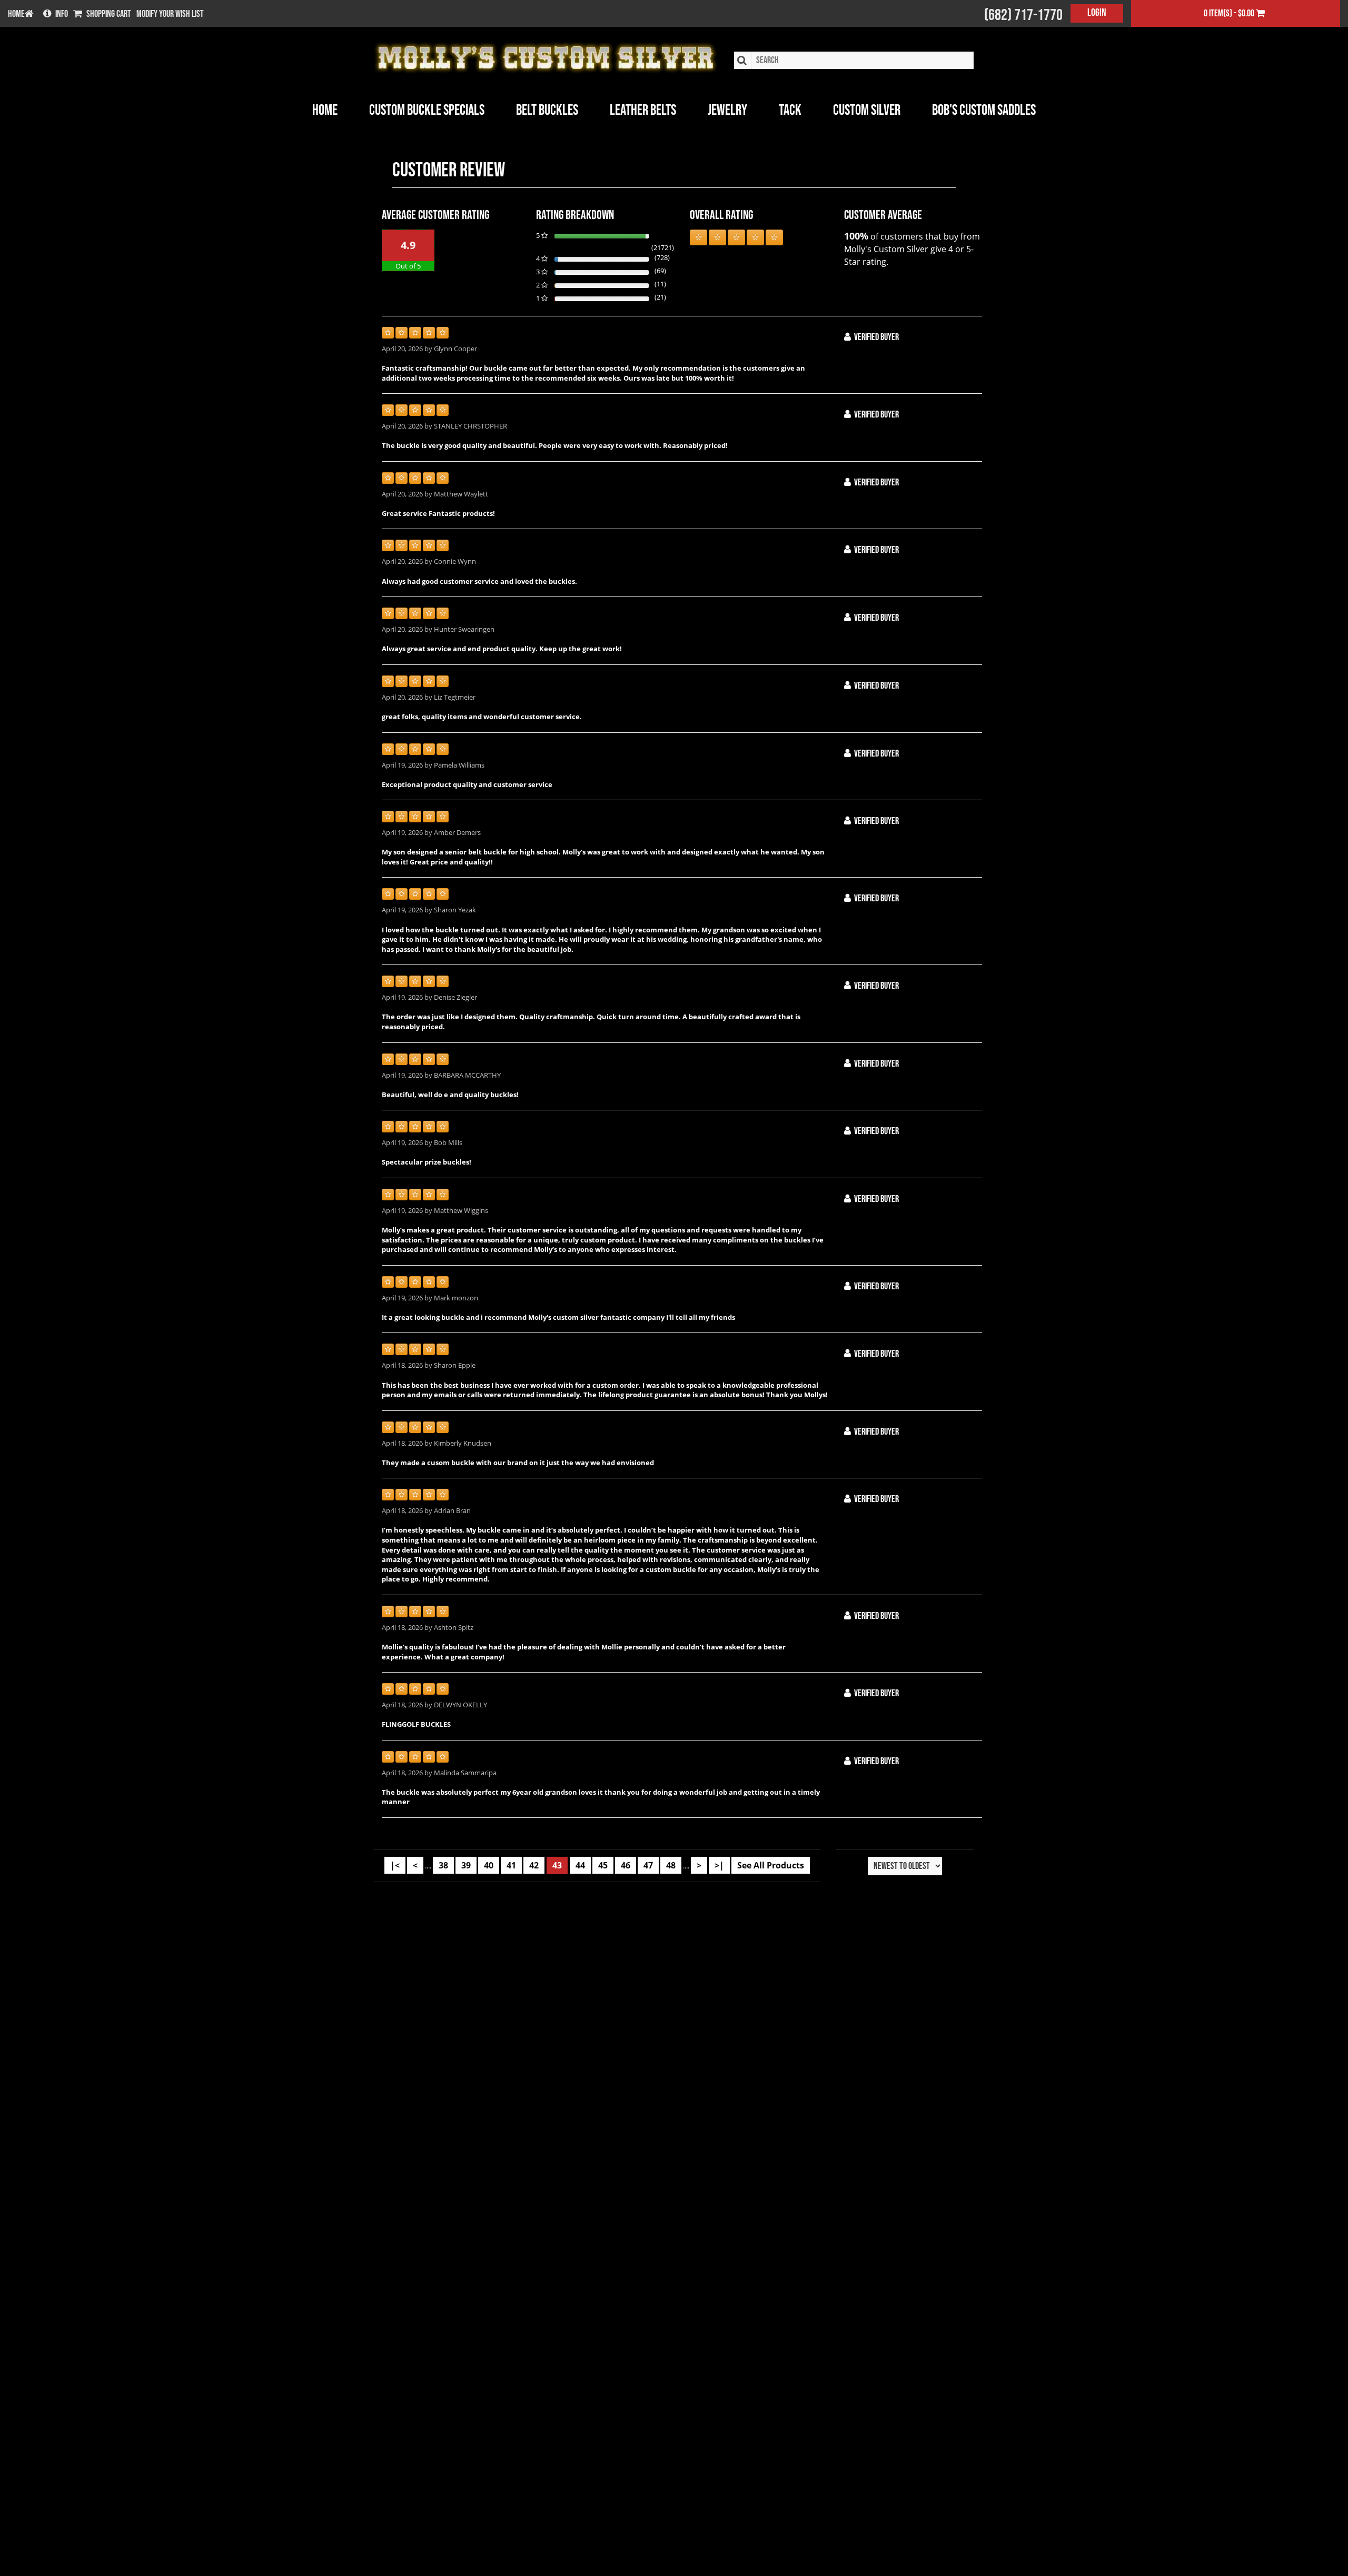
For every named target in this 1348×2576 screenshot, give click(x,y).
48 (671, 1865)
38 (443, 1865)
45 (603, 1865)
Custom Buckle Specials (427, 110)
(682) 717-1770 (1023, 15)
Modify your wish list (170, 14)
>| (719, 1865)
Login (1097, 13)
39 (466, 1865)
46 (626, 1865)
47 (648, 1865)
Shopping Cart (109, 14)
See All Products (771, 1865)
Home (325, 110)
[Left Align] (698, 237)
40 (489, 1865)
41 (511, 1865)
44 (580, 1865)
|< (395, 1865)
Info (62, 14)
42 (534, 1865)
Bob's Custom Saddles (984, 110)
